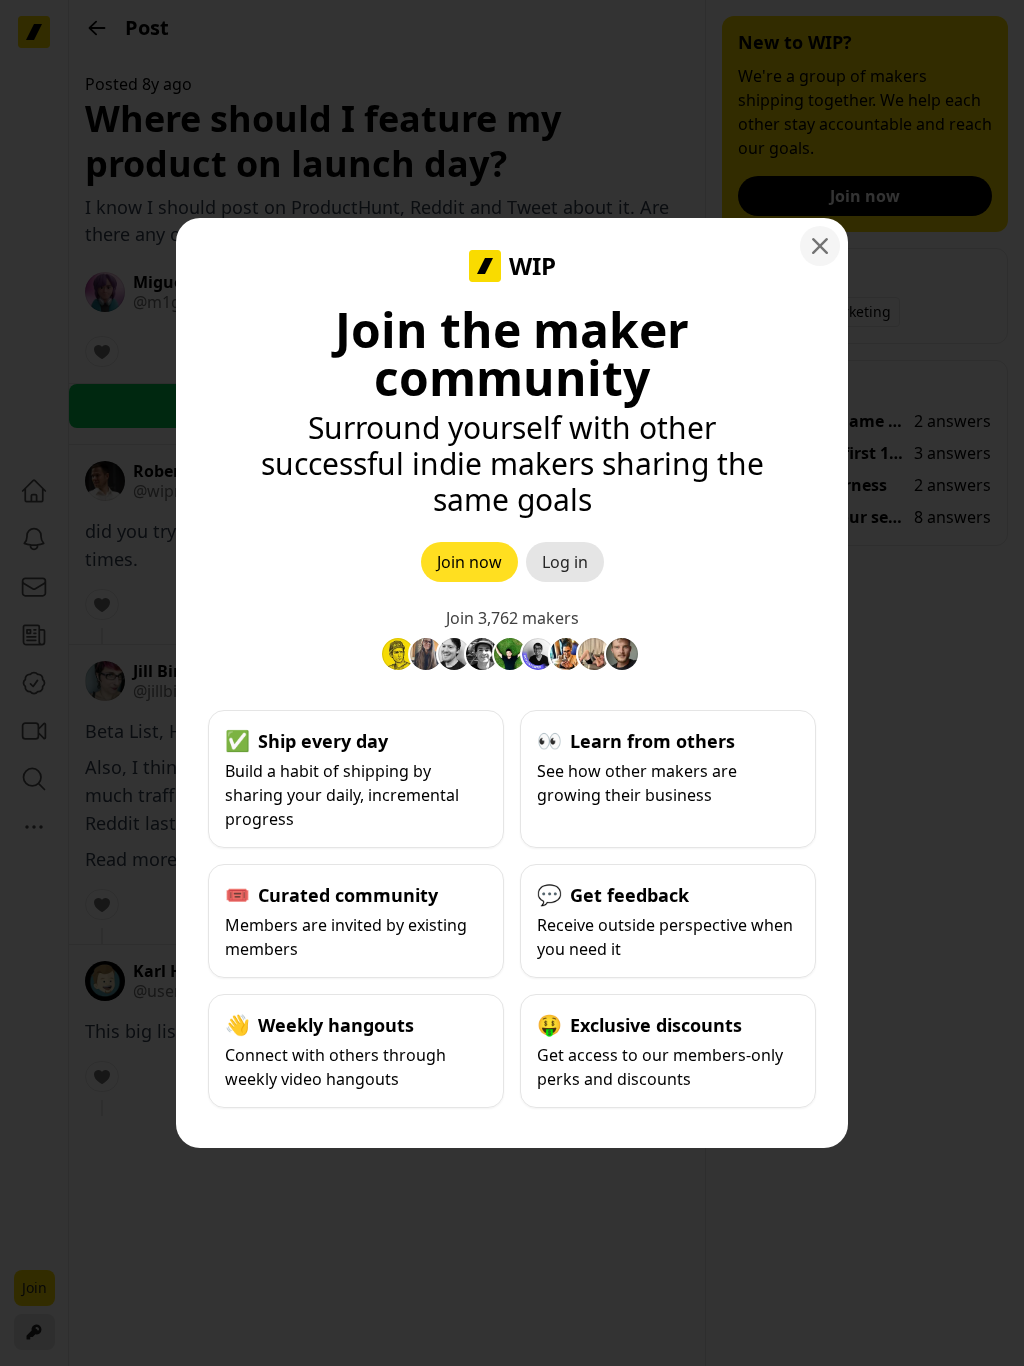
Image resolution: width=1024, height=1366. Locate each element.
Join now (469, 562)
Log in (565, 562)
